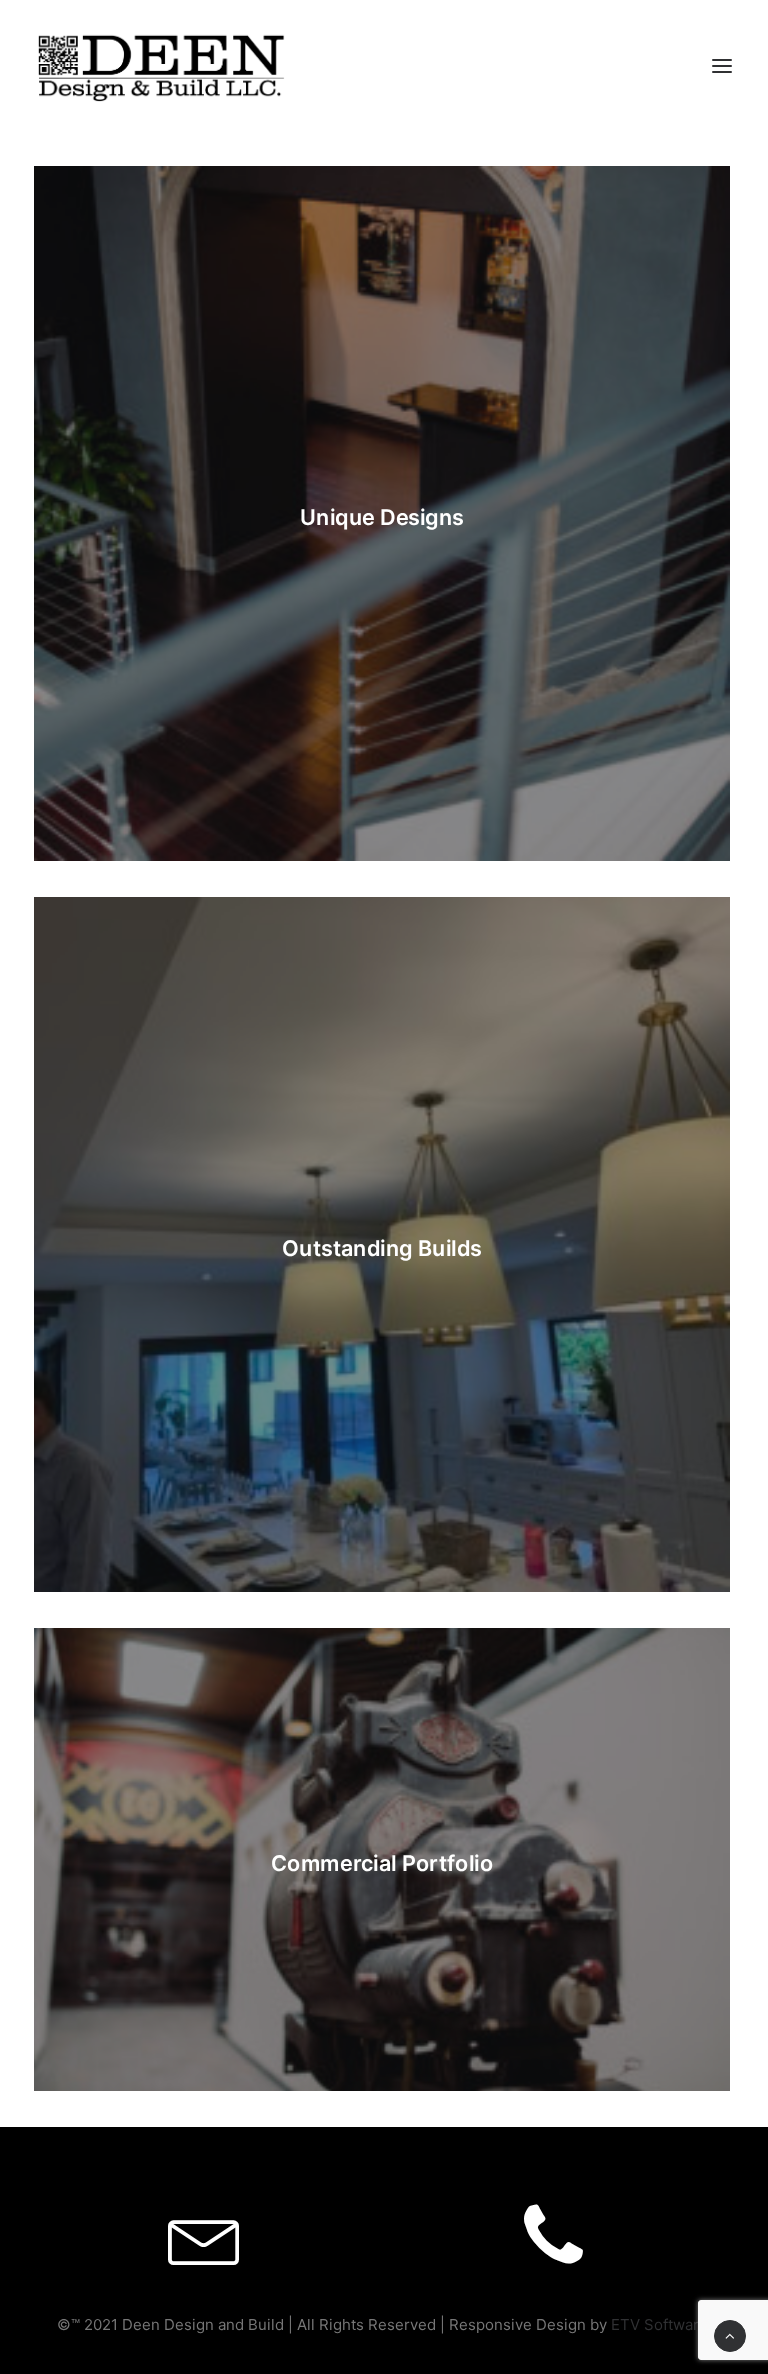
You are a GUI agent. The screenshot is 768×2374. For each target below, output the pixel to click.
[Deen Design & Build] (160, 64)
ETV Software (659, 2324)
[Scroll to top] (730, 2334)
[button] (722, 65)
